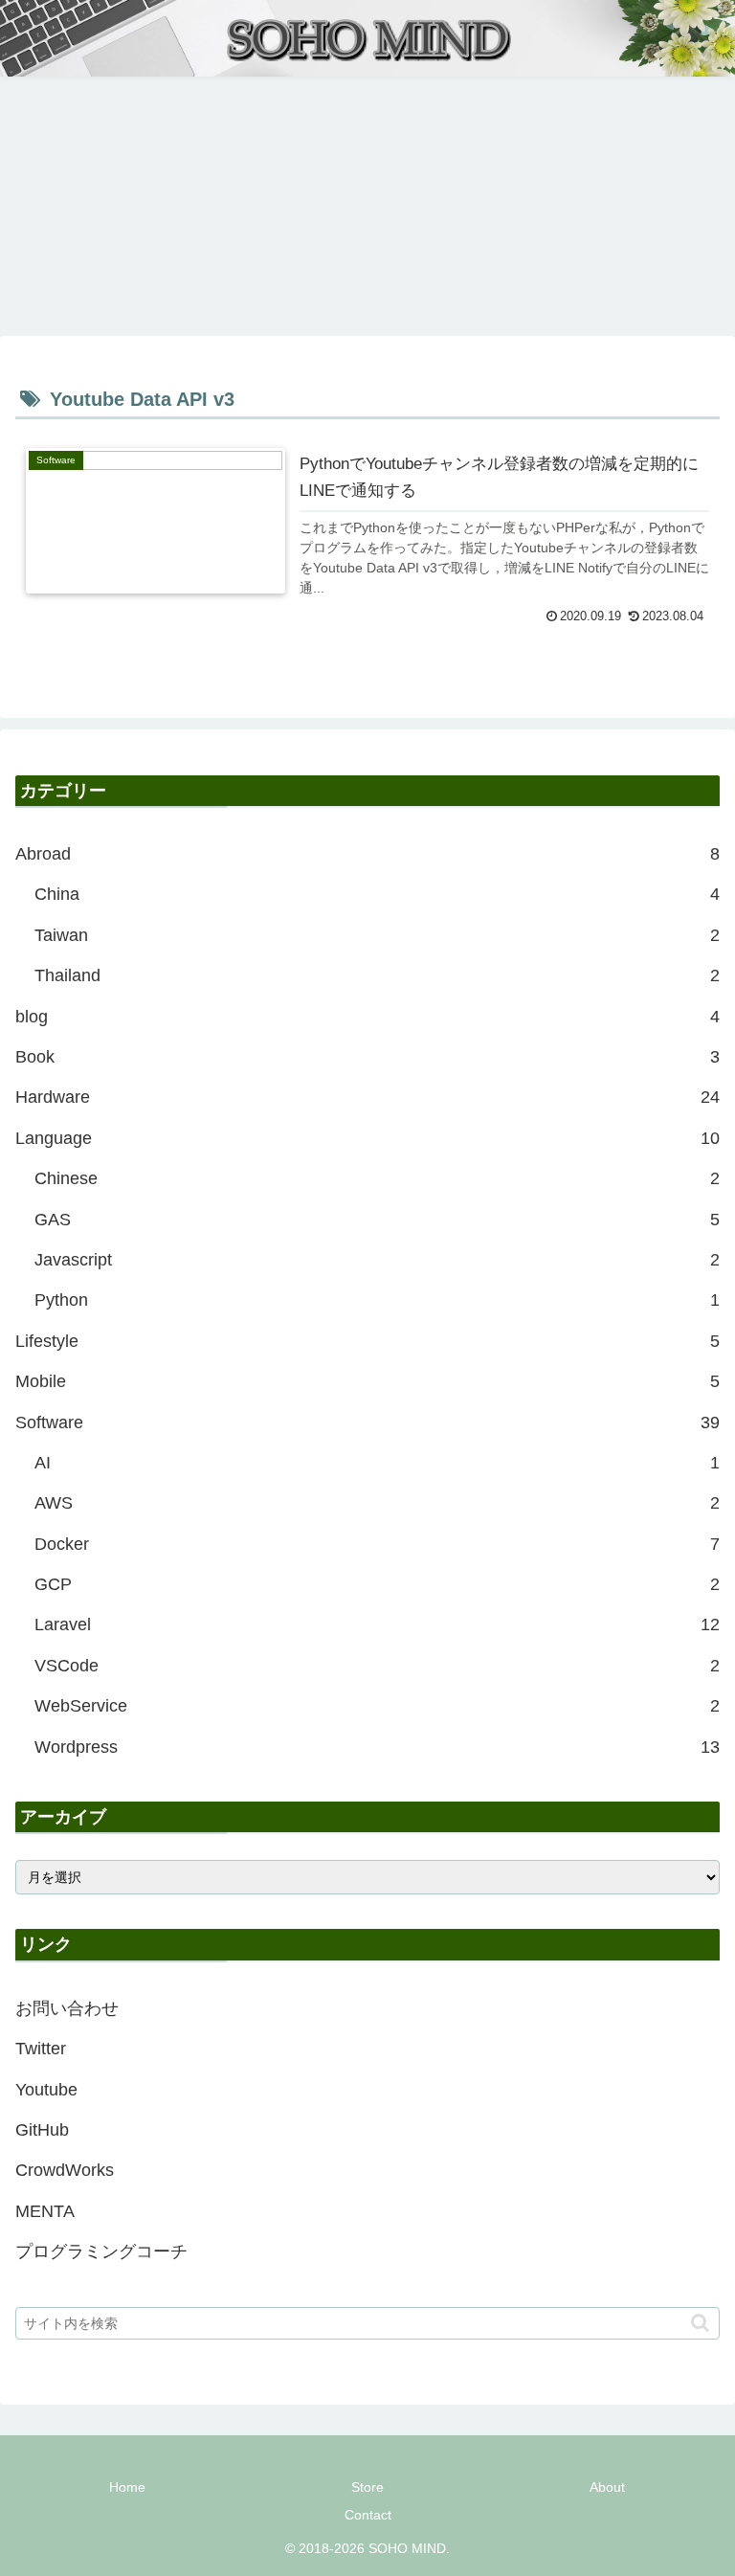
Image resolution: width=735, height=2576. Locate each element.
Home (127, 2487)
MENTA (45, 2211)
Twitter (41, 2049)
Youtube (46, 2090)
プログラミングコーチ (101, 2251)
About (607, 2487)
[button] (700, 2323)
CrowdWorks (65, 2170)
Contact (368, 2515)
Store (367, 2487)
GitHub (42, 2130)
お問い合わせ (67, 2008)
